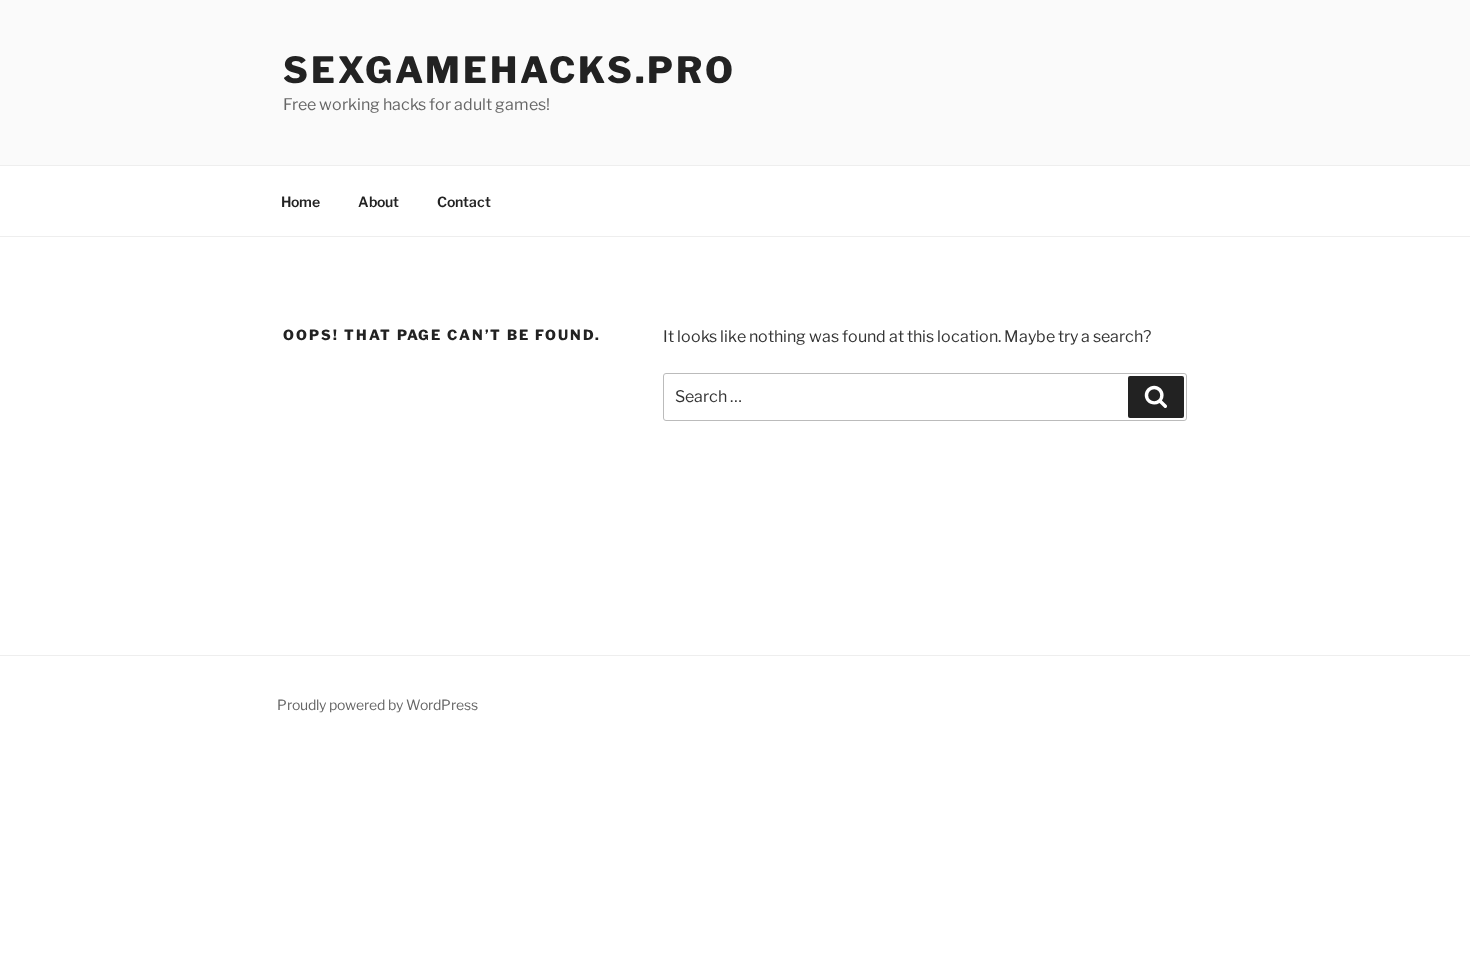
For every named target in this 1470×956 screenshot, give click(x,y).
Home (300, 201)
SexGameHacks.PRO (509, 70)
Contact (464, 201)
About (378, 201)
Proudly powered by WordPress (377, 704)
